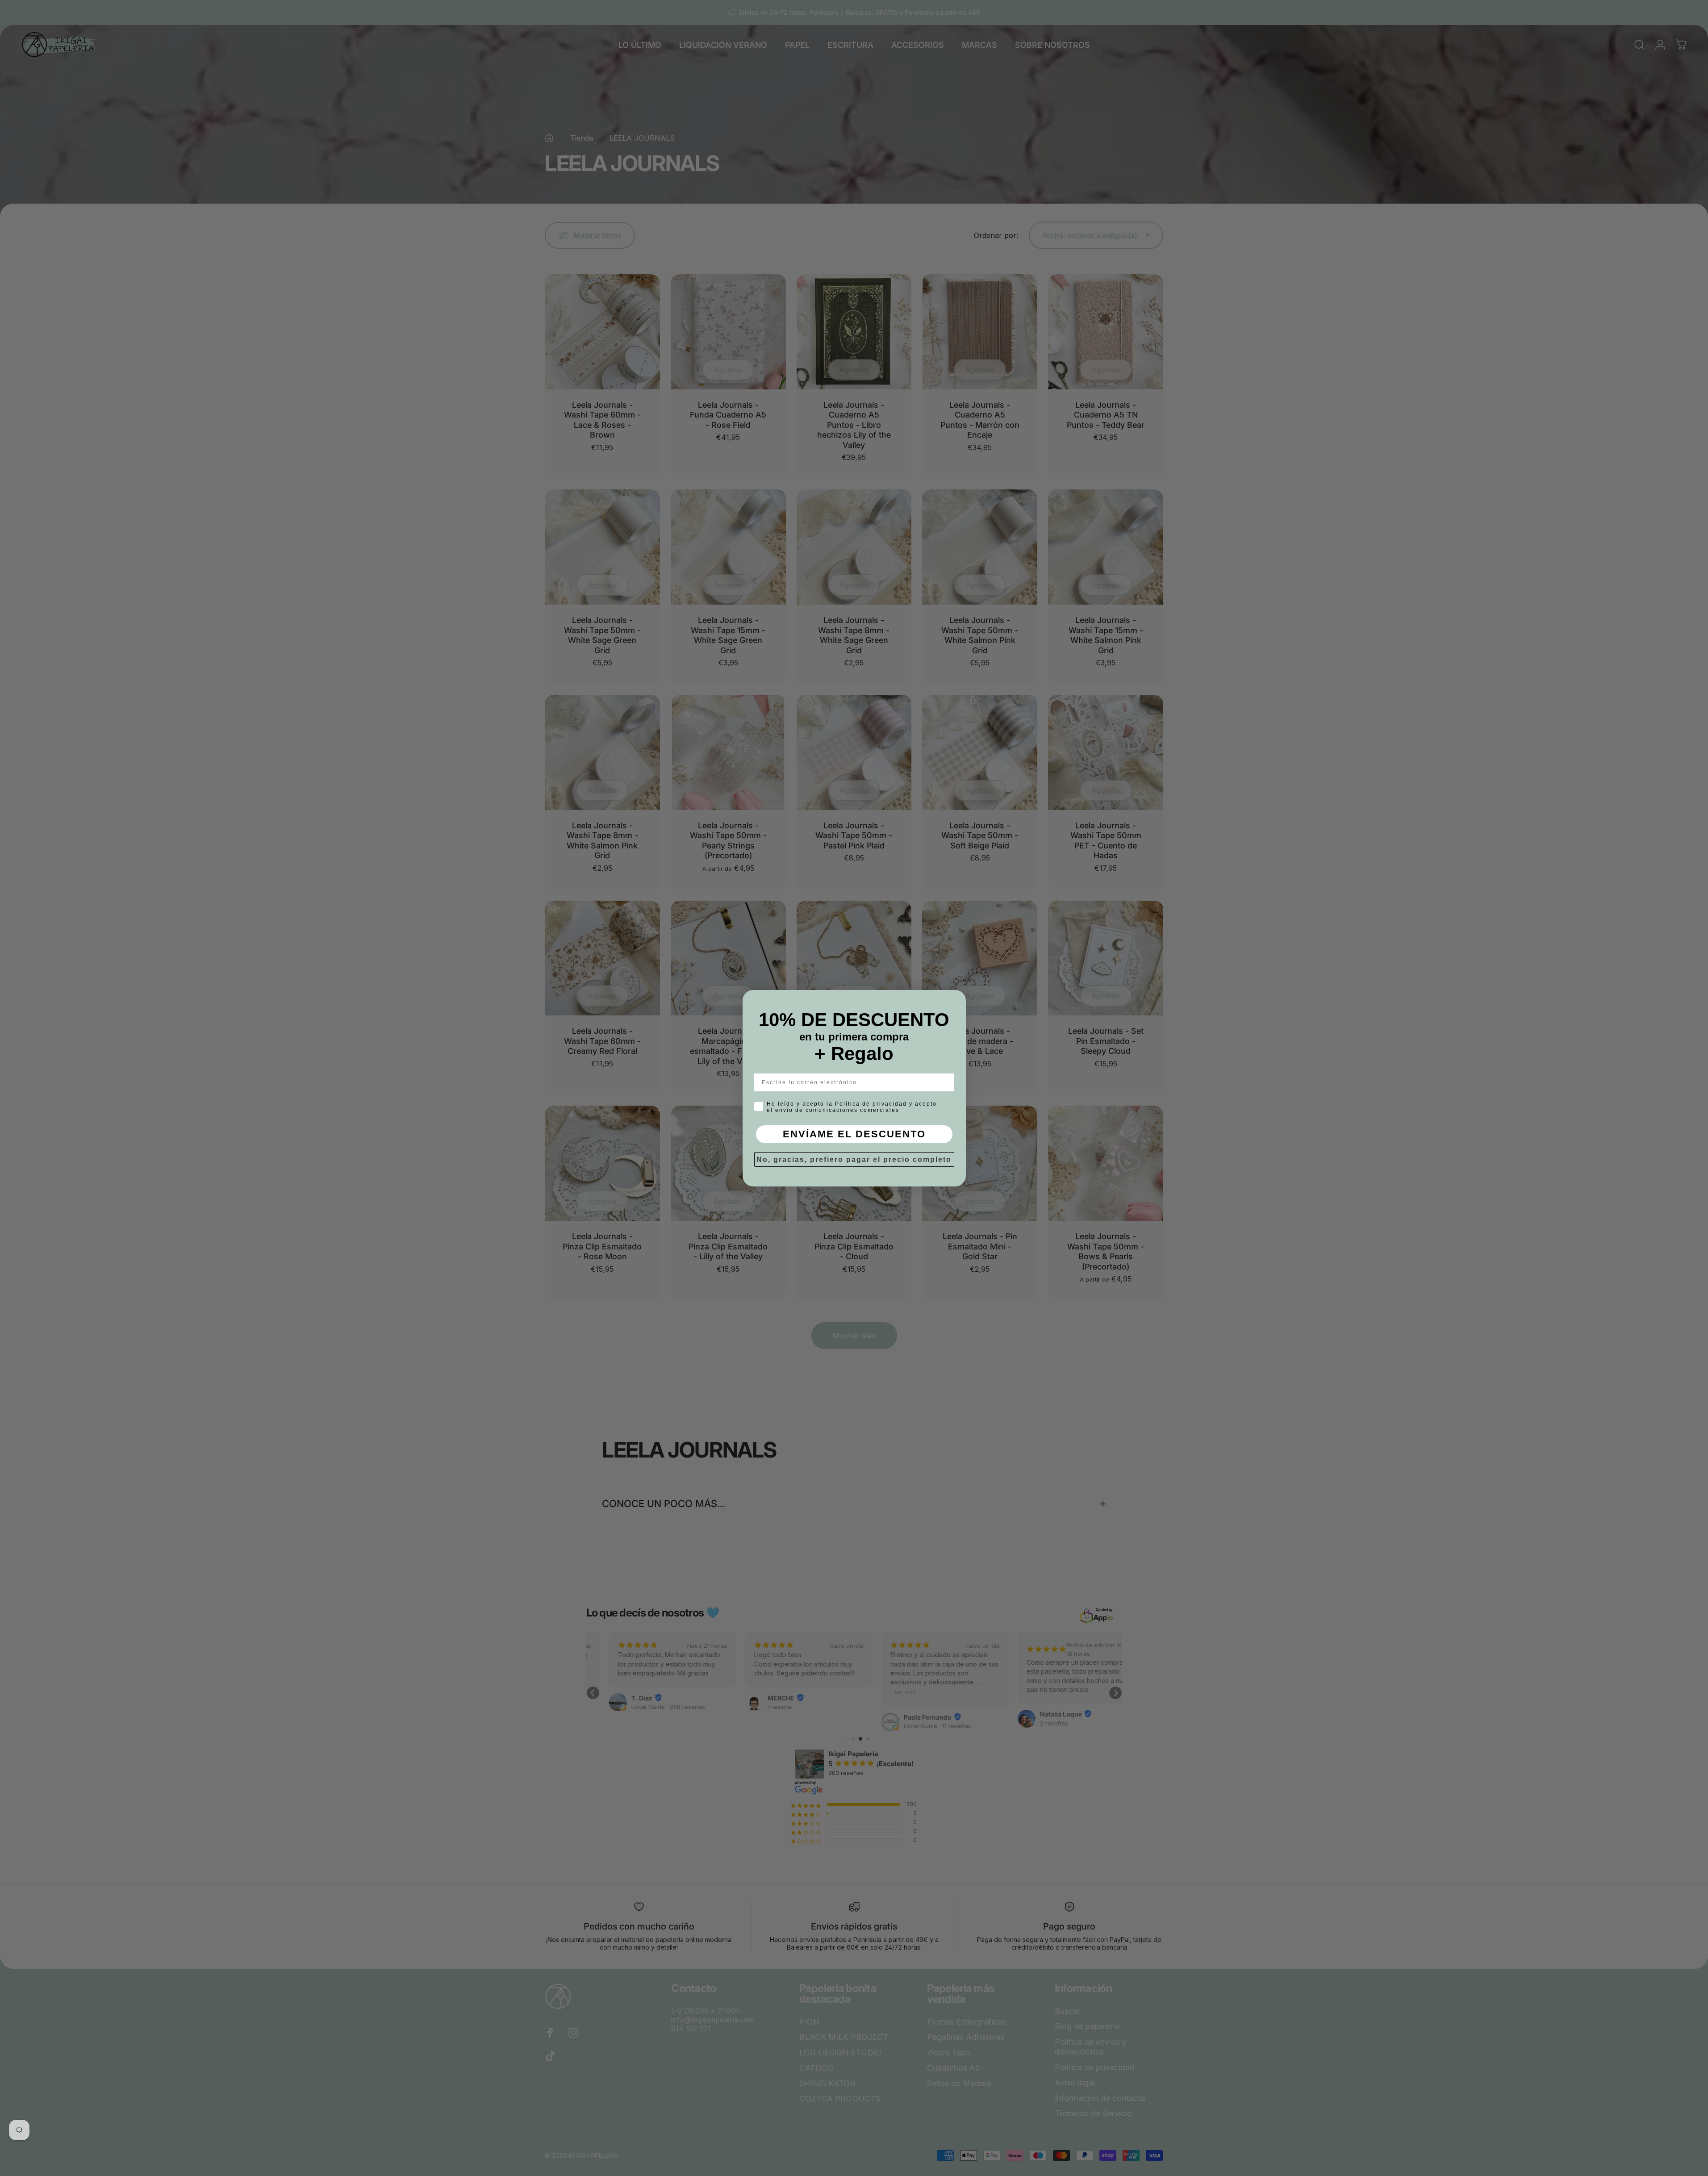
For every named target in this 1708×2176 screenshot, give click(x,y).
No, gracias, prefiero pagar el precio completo (854, 1159)
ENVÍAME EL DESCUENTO (854, 1134)
